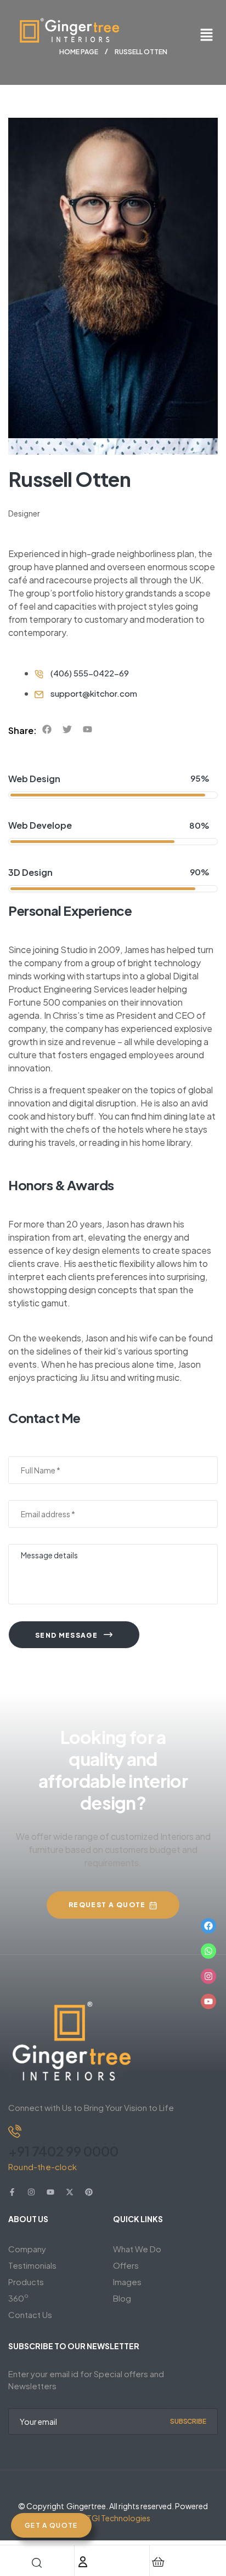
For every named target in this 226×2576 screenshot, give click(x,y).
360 (18, 2297)
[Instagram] (208, 1976)
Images (127, 2282)
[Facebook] (208, 1926)
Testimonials (32, 2265)
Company (27, 2249)
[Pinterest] (89, 2192)
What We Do (137, 2249)
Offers (126, 2265)
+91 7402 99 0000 (63, 2151)
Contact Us (30, 2314)
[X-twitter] (70, 2192)
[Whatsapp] (208, 1951)
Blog (122, 2298)
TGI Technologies (118, 2518)
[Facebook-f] (12, 2192)
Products (26, 2282)
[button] (207, 35)
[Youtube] (208, 2001)
